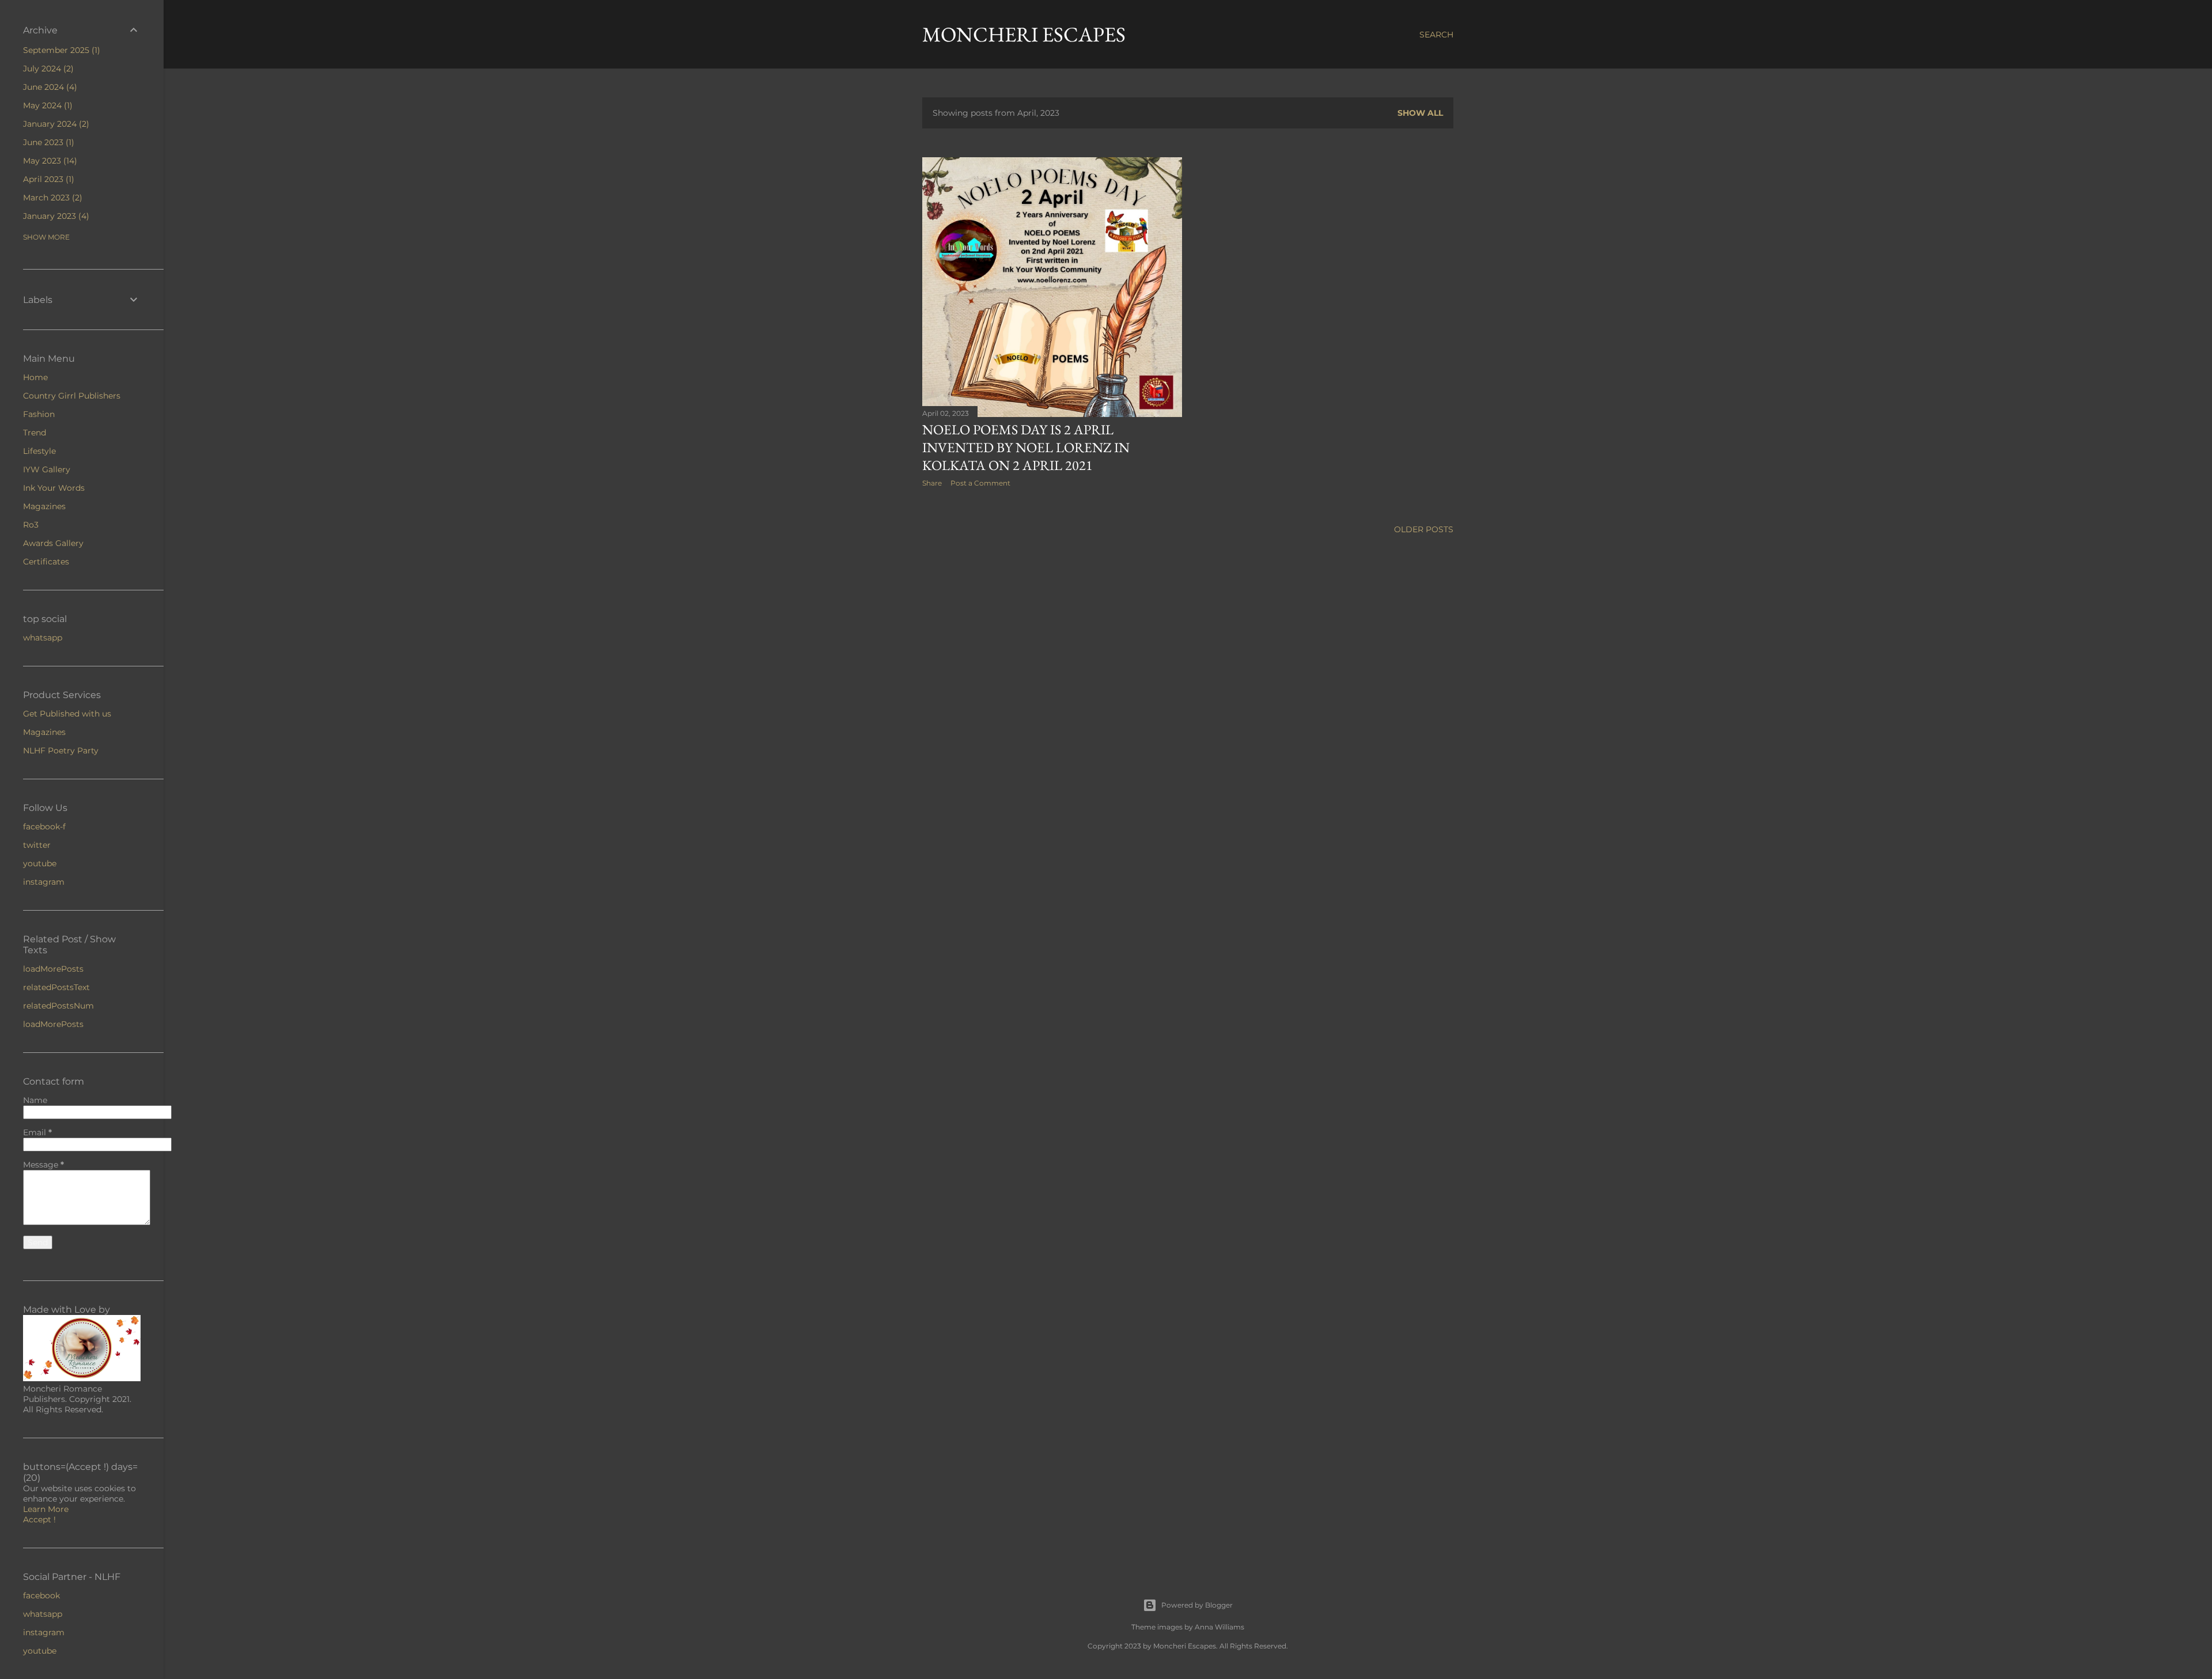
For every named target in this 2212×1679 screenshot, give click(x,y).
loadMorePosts (53, 969)
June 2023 (47, 142)
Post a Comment (980, 483)
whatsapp (43, 638)
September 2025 (60, 50)
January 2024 (55, 124)
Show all (1420, 113)
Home (35, 377)
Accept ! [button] (39, 1519)
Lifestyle (39, 451)
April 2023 (47, 179)
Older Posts (1424, 529)
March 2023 (51, 198)
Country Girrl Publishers (72, 396)
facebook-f (44, 827)
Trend (35, 433)
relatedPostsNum (58, 1006)
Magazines (44, 506)
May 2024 (46, 105)
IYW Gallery (47, 469)
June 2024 (49, 87)
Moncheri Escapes (1024, 34)
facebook (41, 1595)
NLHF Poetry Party (61, 751)
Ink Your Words (54, 488)
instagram (44, 882)
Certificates (46, 562)
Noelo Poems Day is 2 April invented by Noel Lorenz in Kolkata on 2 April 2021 (1026, 447)
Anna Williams (1219, 1627)
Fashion (39, 414)
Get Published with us (67, 714)
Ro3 (31, 525)
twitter (37, 845)
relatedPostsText (56, 987)
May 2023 (49, 161)
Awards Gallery (53, 543)
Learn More (46, 1509)
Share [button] (932, 483)
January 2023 (55, 216)
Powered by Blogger (1197, 1605)
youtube (40, 863)
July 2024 (47, 69)
